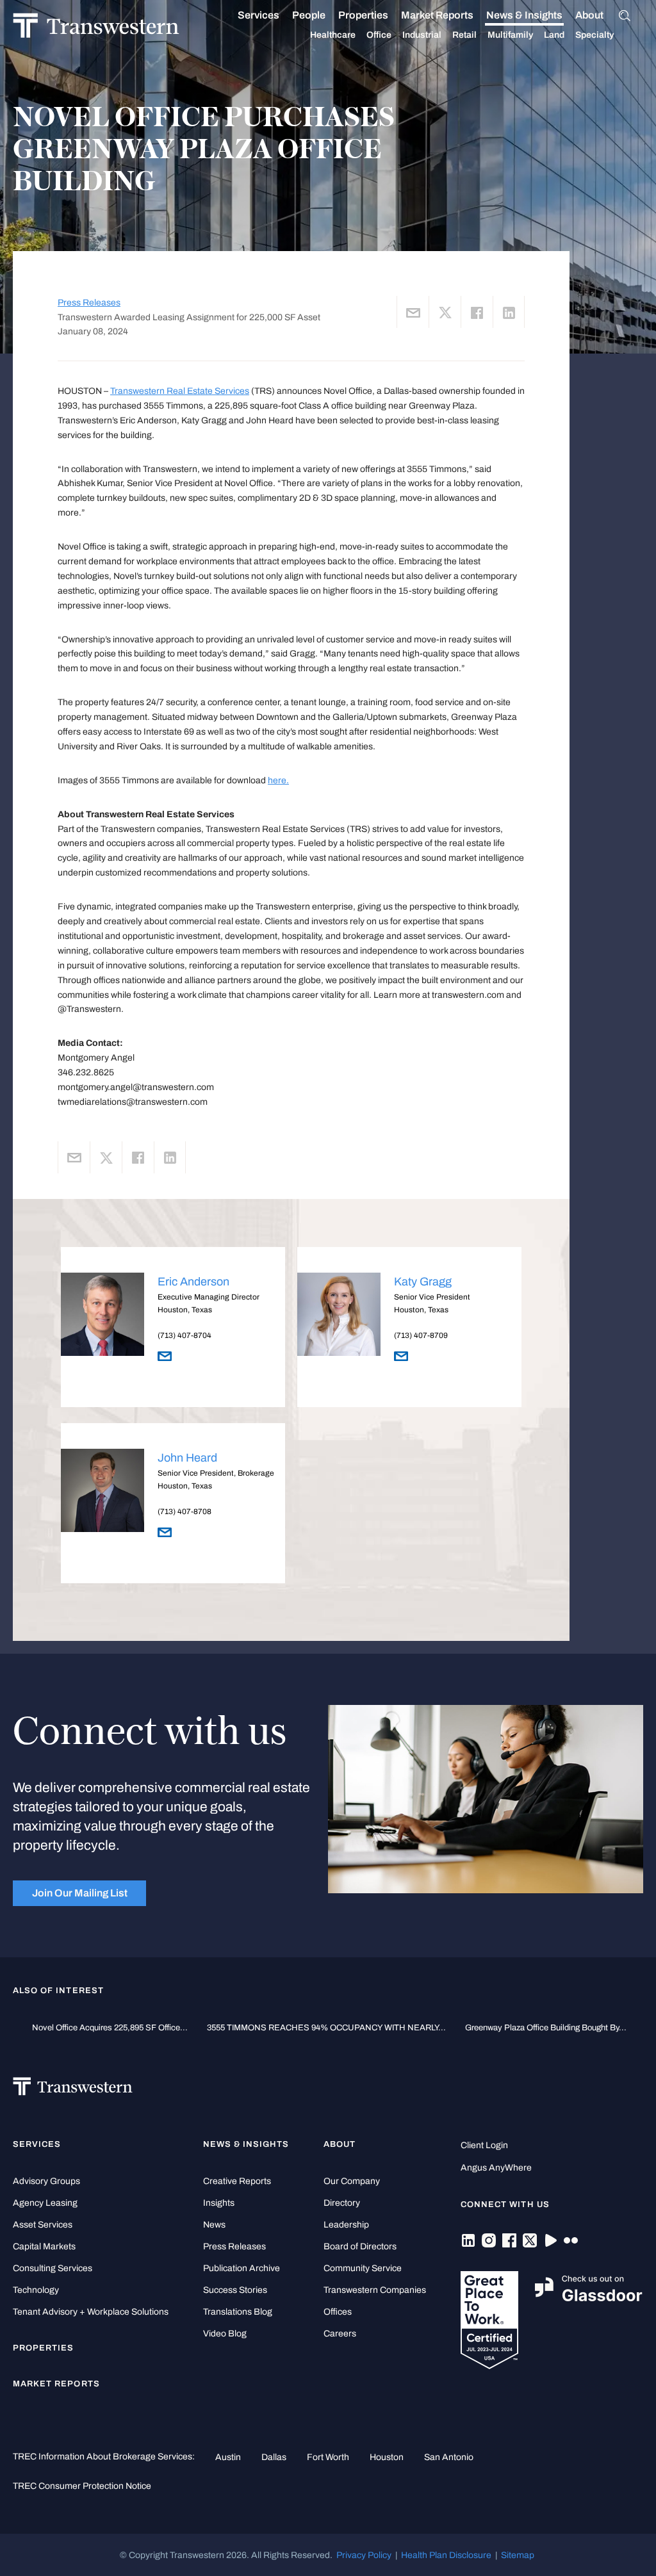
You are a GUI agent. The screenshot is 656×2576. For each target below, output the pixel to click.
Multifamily (510, 35)
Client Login (484, 2145)
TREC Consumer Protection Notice (82, 2486)
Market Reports (437, 15)
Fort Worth (328, 2457)
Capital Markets (44, 2246)
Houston (387, 2457)
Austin (228, 2457)
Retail (464, 35)
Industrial (422, 35)
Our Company (352, 2181)
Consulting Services (53, 2268)
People (309, 15)
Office (379, 35)
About (589, 15)
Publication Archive (242, 2268)
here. (278, 780)
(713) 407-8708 (184, 1512)
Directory (342, 2203)
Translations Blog (238, 2312)
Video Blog (225, 2334)
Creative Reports (237, 2181)
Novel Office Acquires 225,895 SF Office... (110, 2028)
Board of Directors (360, 2246)
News (214, 2225)
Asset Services (43, 2225)
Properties (363, 15)
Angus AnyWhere (496, 2168)
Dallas (274, 2457)
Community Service (363, 2268)
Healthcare (333, 35)
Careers (340, 2334)
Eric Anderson (193, 1282)
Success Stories (235, 2290)
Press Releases (89, 303)
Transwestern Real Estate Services (180, 391)
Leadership (346, 2225)
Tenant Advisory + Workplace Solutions (91, 2312)
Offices (338, 2312)
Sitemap (518, 2555)
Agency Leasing (45, 2203)
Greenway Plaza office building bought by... (546, 2028)
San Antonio (449, 2457)
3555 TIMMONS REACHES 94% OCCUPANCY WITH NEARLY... (326, 2028)
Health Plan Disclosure (446, 2555)
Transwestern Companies (375, 2290)
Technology (36, 2290)
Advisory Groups (46, 2181)
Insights (219, 2203)
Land (554, 35)
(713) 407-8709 (421, 1335)
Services (258, 15)
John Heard (187, 1458)
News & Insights (524, 15)
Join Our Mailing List (80, 1893)
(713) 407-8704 (184, 1335)
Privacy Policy (364, 2555)
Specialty (594, 35)
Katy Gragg (423, 1282)
